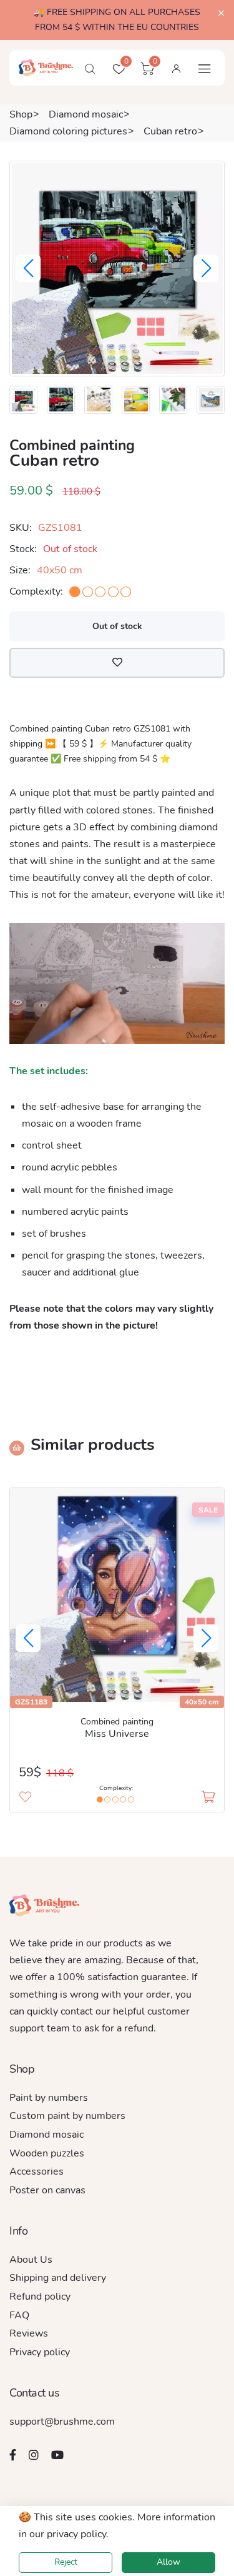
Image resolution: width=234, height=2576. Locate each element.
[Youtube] (57, 2455)
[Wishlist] (117, 663)
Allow (168, 2562)
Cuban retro (170, 131)
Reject (66, 2562)
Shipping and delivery (58, 2278)
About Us (31, 2260)
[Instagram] (34, 2455)
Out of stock (117, 626)
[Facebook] (13, 2455)
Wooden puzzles (47, 2153)
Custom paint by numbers (67, 2116)
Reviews (29, 2333)
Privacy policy (40, 2352)
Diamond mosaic (86, 114)
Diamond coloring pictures (68, 131)
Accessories (37, 2171)
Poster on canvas (47, 2190)
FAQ (19, 2315)
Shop (21, 114)
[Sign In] (176, 69)
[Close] (221, 13)
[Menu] (205, 69)
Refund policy (40, 2297)
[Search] (90, 69)
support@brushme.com (62, 2422)
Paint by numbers (49, 2098)
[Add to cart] (208, 1797)
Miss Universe (117, 1734)
